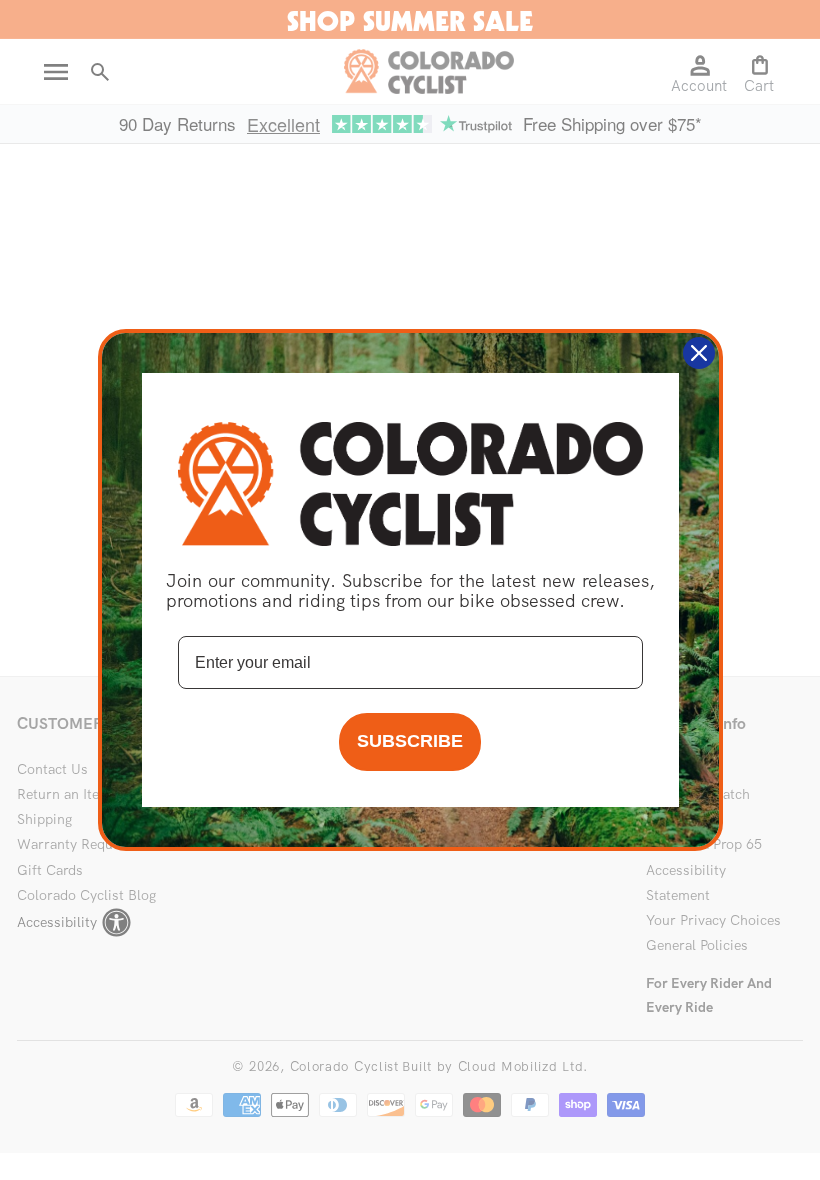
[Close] (699, 353)
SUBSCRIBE (410, 741)
